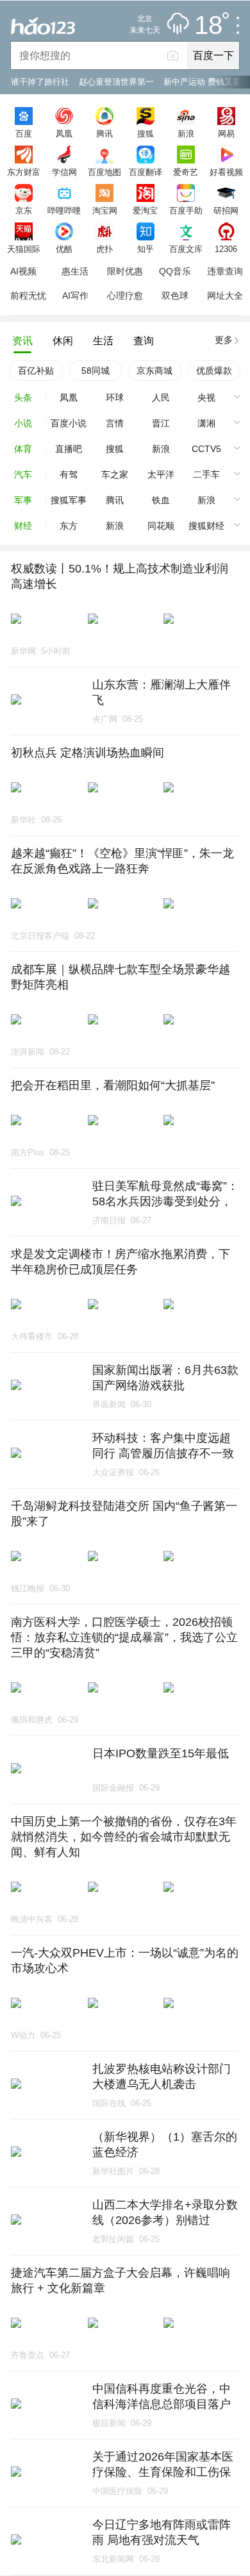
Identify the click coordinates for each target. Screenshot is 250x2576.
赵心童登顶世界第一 (116, 82)
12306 (226, 249)
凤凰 (64, 133)
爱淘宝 (145, 210)
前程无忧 (28, 296)
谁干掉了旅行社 (40, 82)
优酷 (64, 249)
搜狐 (146, 133)
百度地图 (104, 172)
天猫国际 (24, 249)
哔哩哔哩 (64, 210)
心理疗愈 (125, 296)
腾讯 (104, 133)
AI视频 (23, 271)
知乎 (146, 249)
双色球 (175, 296)
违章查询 (225, 271)
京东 (24, 210)
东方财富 (24, 172)
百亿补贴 (36, 371)
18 (208, 26)
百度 (24, 133)
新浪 (186, 133)
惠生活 (75, 271)
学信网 (64, 172)
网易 (226, 133)
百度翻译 (146, 172)
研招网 (226, 210)
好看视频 (226, 172)
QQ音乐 (175, 271)
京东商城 (154, 371)
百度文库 (186, 249)
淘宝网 (105, 210)
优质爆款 (214, 371)
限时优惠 (125, 271)
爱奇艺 (186, 172)
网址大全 (225, 296)
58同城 (96, 371)
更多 (224, 340)
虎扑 (104, 249)
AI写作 (75, 296)
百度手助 (186, 210)
